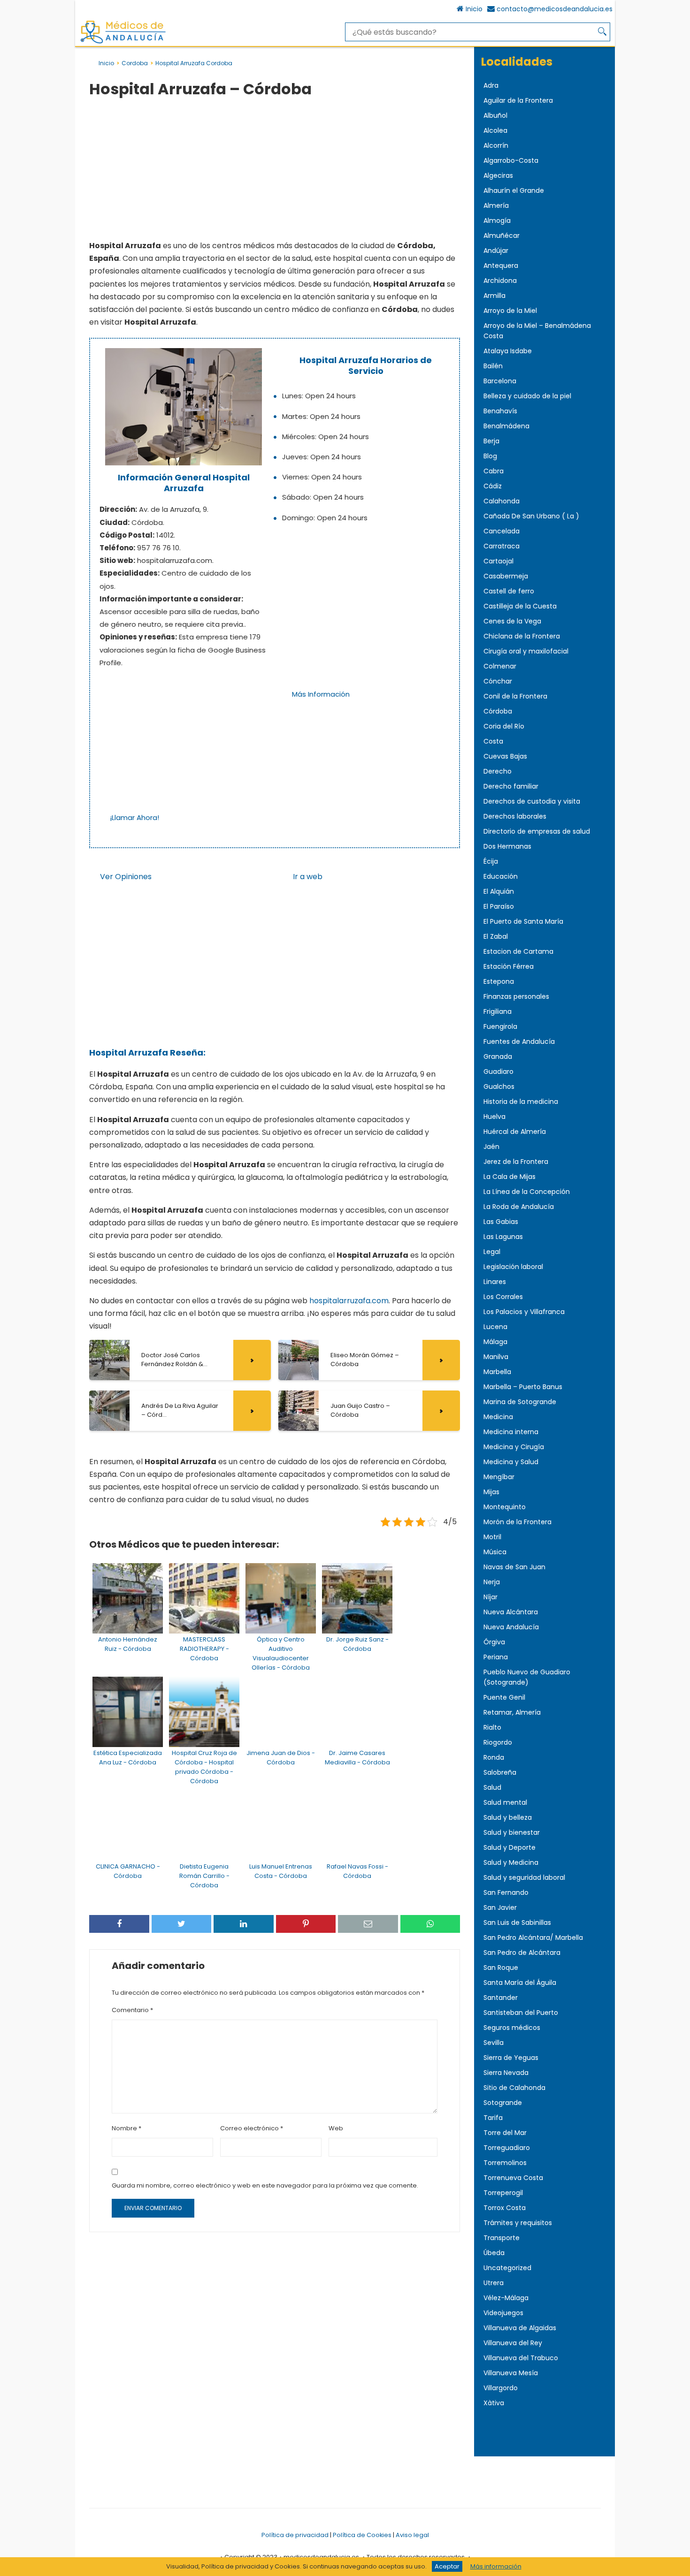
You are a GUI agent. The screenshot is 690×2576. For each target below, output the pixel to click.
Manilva (496, 1357)
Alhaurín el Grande (514, 190)
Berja (491, 441)
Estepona (499, 981)
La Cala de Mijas (510, 1177)
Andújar (496, 251)
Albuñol (495, 115)
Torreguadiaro (507, 2148)
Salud (492, 1787)
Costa (493, 741)
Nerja (492, 1582)
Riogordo (498, 1742)
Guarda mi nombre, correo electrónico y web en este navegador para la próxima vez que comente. (265, 2185)
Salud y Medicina (511, 1862)
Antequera (501, 266)
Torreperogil (503, 2193)
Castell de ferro (509, 591)
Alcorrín (496, 145)
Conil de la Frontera (515, 696)
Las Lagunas (503, 1237)
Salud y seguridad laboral (524, 1877)
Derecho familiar (511, 786)
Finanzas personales (516, 996)
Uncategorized (507, 2268)
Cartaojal (498, 561)
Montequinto (505, 1507)
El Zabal (496, 936)
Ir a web (308, 877)
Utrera (494, 2283)
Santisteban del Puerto (521, 2013)
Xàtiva (494, 2403)
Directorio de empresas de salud (537, 831)
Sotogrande (503, 2103)
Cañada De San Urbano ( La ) (531, 516)
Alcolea (495, 130)
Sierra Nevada (506, 2073)
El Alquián (499, 891)
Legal (492, 1252)
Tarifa (493, 2118)
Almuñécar (502, 236)
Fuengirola (500, 1026)
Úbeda (494, 2253)
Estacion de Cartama (518, 951)
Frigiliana (498, 1011)
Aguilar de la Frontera (518, 100)
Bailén (493, 366)
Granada (498, 1056)
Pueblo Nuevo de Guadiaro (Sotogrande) (527, 1677)
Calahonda (502, 501)
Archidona (500, 281)
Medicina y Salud (511, 1462)
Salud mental (505, 1802)
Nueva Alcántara (511, 1612)
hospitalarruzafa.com (349, 1301)
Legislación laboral (513, 1267)
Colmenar (500, 666)
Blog (490, 456)
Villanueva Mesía (511, 2373)
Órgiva (494, 1642)
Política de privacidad (295, 2535)
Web (336, 2128)
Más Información (321, 694)
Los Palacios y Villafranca (524, 1312)
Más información (496, 2566)
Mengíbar (499, 1477)
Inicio (474, 9)
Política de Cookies (362, 2535)
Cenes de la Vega (512, 621)
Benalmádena (506, 426)
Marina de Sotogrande (520, 1402)
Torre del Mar (505, 2133)
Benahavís (500, 411)
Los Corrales (503, 1297)
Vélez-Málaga (506, 2298)
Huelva (494, 1117)
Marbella (497, 1372)
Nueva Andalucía (511, 1627)
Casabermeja (506, 576)
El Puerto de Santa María (523, 921)
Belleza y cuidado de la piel (527, 396)
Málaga (495, 1342)
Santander (501, 1998)
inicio (106, 63)
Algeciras (498, 175)
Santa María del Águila (520, 1983)
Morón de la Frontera (517, 1522)
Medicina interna (511, 1432)
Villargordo (501, 2388)
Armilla (494, 296)
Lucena (495, 1327)
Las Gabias (501, 1222)
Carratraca (502, 546)
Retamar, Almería (512, 1712)
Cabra (494, 471)
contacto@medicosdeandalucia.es (555, 9)
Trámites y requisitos (518, 2223)
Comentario (132, 2010)
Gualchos (499, 1087)
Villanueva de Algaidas (520, 2328)
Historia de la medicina (521, 1102)
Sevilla (494, 2043)
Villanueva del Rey (513, 2343)
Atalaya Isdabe (508, 351)
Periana (496, 1657)
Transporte (502, 2238)
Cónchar (498, 681)
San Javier (500, 1907)
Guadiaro (498, 1071)
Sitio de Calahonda (514, 2088)
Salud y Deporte (510, 1847)
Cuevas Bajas (505, 756)
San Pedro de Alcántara (522, 1953)
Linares (495, 1282)
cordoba (135, 63)
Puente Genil (504, 1697)
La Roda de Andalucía (519, 1207)
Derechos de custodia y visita (532, 801)
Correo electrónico (252, 2128)
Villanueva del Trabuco (521, 2358)
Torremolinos (505, 2163)
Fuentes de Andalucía (519, 1041)
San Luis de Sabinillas (517, 1923)
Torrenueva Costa (513, 2178)
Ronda (494, 1757)
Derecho (498, 771)
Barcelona (500, 381)
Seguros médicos (512, 2028)
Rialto (492, 1727)
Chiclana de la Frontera (522, 636)
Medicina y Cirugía (514, 1447)
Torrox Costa (505, 2208)
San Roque (501, 1968)
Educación (501, 876)
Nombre (126, 2128)
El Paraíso (499, 906)
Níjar (491, 1597)
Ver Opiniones (126, 877)
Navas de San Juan (514, 1567)
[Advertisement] (275, 170)
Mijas (491, 1492)
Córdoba (498, 711)
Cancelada (502, 531)
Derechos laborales (515, 816)
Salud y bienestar (512, 1832)
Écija (491, 861)
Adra (491, 85)
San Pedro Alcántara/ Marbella (533, 1938)
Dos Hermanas (507, 846)
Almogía (497, 220)
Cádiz (493, 486)
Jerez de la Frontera (516, 1162)
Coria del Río (504, 726)
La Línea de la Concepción (527, 1192)
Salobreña (500, 1772)
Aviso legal (412, 2535)
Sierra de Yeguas (511, 2058)
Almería (496, 205)
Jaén (491, 1147)
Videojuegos (503, 2313)
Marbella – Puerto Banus (523, 1387)
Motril (492, 1537)
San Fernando (506, 1892)
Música (495, 1552)
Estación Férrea (509, 966)
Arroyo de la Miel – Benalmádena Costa (537, 331)
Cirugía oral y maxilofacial (526, 651)
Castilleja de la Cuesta (520, 606)
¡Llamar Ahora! (134, 817)
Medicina (498, 1417)
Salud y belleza (508, 1817)
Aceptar (447, 2566)
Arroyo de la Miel (510, 311)
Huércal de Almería (515, 1132)
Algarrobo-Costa (511, 160)
